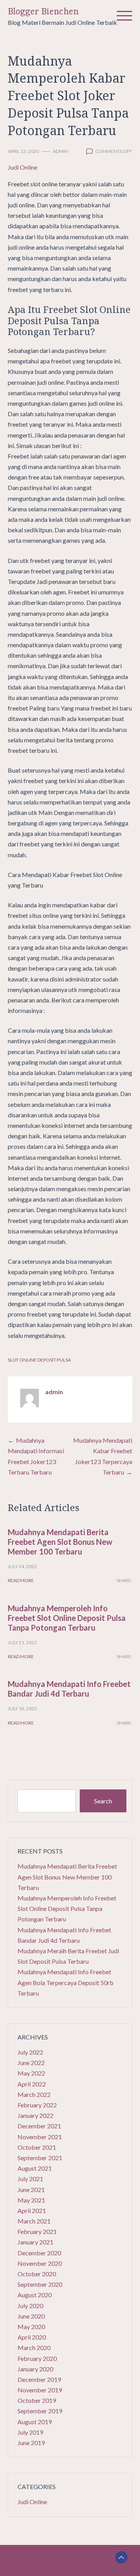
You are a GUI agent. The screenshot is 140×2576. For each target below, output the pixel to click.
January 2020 (35, 2369)
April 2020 (32, 2337)
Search (103, 1801)
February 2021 (37, 2231)
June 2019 (31, 2443)
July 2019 (30, 2432)
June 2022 (31, 2063)
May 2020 (31, 2327)
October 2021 (37, 2147)
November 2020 (40, 2263)
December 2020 (39, 2253)
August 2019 (35, 2422)
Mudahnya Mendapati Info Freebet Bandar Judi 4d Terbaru (69, 1689)
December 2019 (39, 2379)
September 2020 (40, 2284)
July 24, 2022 (22, 1566)
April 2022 (32, 2084)
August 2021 (35, 2168)
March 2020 (34, 2348)
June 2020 (31, 2316)
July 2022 (30, 2052)
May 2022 (31, 2073)
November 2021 (40, 2137)
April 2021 (32, 2210)
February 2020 (37, 2358)
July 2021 (30, 2179)
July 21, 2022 (22, 1642)
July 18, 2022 (22, 1708)
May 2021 (31, 2200)
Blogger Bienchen (43, 11)
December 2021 (39, 2126)
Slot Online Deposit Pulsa (39, 1360)
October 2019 (37, 2400)
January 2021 (35, 2242)
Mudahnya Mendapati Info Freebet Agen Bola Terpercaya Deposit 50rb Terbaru (66, 1982)
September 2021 (40, 2158)
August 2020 (35, 2295)
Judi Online (23, 167)
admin (60, 151)
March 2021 (34, 2221)
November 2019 (40, 2390)
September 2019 (40, 2411)
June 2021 (31, 2190)
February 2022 (37, 2105)
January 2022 (35, 2115)
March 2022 (34, 2094)
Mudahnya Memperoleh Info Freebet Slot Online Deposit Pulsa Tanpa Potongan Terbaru (67, 1618)
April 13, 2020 (23, 151)
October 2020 (37, 2274)
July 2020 (30, 2306)
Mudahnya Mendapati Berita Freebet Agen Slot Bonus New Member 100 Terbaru (60, 1542)
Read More (21, 1580)
